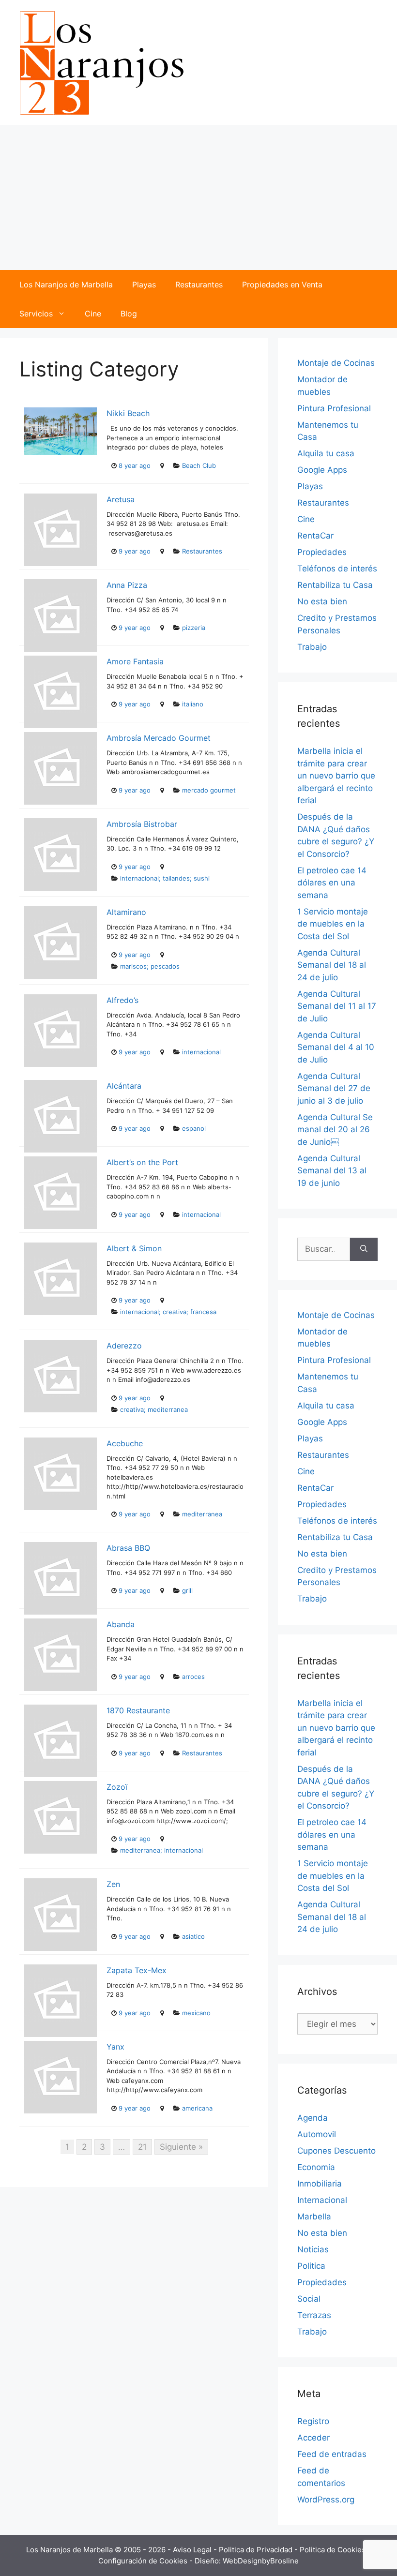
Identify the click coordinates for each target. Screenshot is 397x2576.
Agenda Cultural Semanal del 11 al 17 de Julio (337, 1006)
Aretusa (121, 499)
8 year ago (135, 465)
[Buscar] (364, 1249)
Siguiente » (181, 2147)
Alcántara (124, 1086)
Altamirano (126, 912)
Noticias (313, 2249)
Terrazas (314, 2315)
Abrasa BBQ (128, 1548)
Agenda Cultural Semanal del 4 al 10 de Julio (336, 1047)
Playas (144, 285)
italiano (193, 704)
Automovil (317, 2134)
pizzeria (194, 628)
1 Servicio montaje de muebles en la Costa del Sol (333, 924)
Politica (311, 2266)
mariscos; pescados (150, 966)
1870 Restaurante (138, 1710)
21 (142, 2147)
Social (309, 2299)
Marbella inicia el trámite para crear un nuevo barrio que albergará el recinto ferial (336, 776)
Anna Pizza (127, 585)
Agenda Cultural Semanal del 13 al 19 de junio (332, 1171)
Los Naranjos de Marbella (66, 285)
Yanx (115, 2047)
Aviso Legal (193, 2550)
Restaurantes (199, 285)
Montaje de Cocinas (336, 363)
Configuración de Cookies (144, 2561)
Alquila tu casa (326, 453)
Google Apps (322, 470)
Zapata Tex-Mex (137, 1970)
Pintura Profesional (334, 408)
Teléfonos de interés (337, 569)
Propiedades (322, 552)
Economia (316, 2167)
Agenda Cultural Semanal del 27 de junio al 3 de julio (334, 1088)
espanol (194, 1128)
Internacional (322, 2200)
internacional (201, 1052)
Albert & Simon (134, 1248)
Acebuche (125, 1443)
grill (187, 1590)
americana (197, 2108)
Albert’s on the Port (142, 1162)
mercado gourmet (209, 790)
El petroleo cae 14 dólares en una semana (332, 883)
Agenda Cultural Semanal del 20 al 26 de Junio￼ (335, 1130)
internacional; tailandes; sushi (165, 878)
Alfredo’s (122, 1000)
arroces (193, 1677)
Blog (129, 314)
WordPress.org (326, 2500)
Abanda (121, 1624)
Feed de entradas (332, 2454)
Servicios (36, 314)
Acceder (313, 2438)
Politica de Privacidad (257, 2550)
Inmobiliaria (320, 2184)
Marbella (314, 2217)
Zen (113, 1884)
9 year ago (135, 551)
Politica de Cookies (334, 2550)
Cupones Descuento (336, 2151)
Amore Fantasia (135, 661)
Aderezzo (124, 1346)
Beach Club (199, 465)
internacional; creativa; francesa (168, 1312)
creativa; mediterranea (154, 1409)
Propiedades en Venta (282, 285)
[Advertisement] (198, 197)
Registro (313, 2421)
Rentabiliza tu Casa (335, 585)
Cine (93, 314)
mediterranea (202, 1514)
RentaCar (315, 536)
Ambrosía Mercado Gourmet (159, 738)
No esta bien (322, 601)
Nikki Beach (128, 413)
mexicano (196, 2013)
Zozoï (117, 1787)
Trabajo (312, 647)
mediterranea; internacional (161, 1850)
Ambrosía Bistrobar (142, 824)
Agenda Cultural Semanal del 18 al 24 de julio (332, 965)
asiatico (193, 1936)
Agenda (313, 2118)
